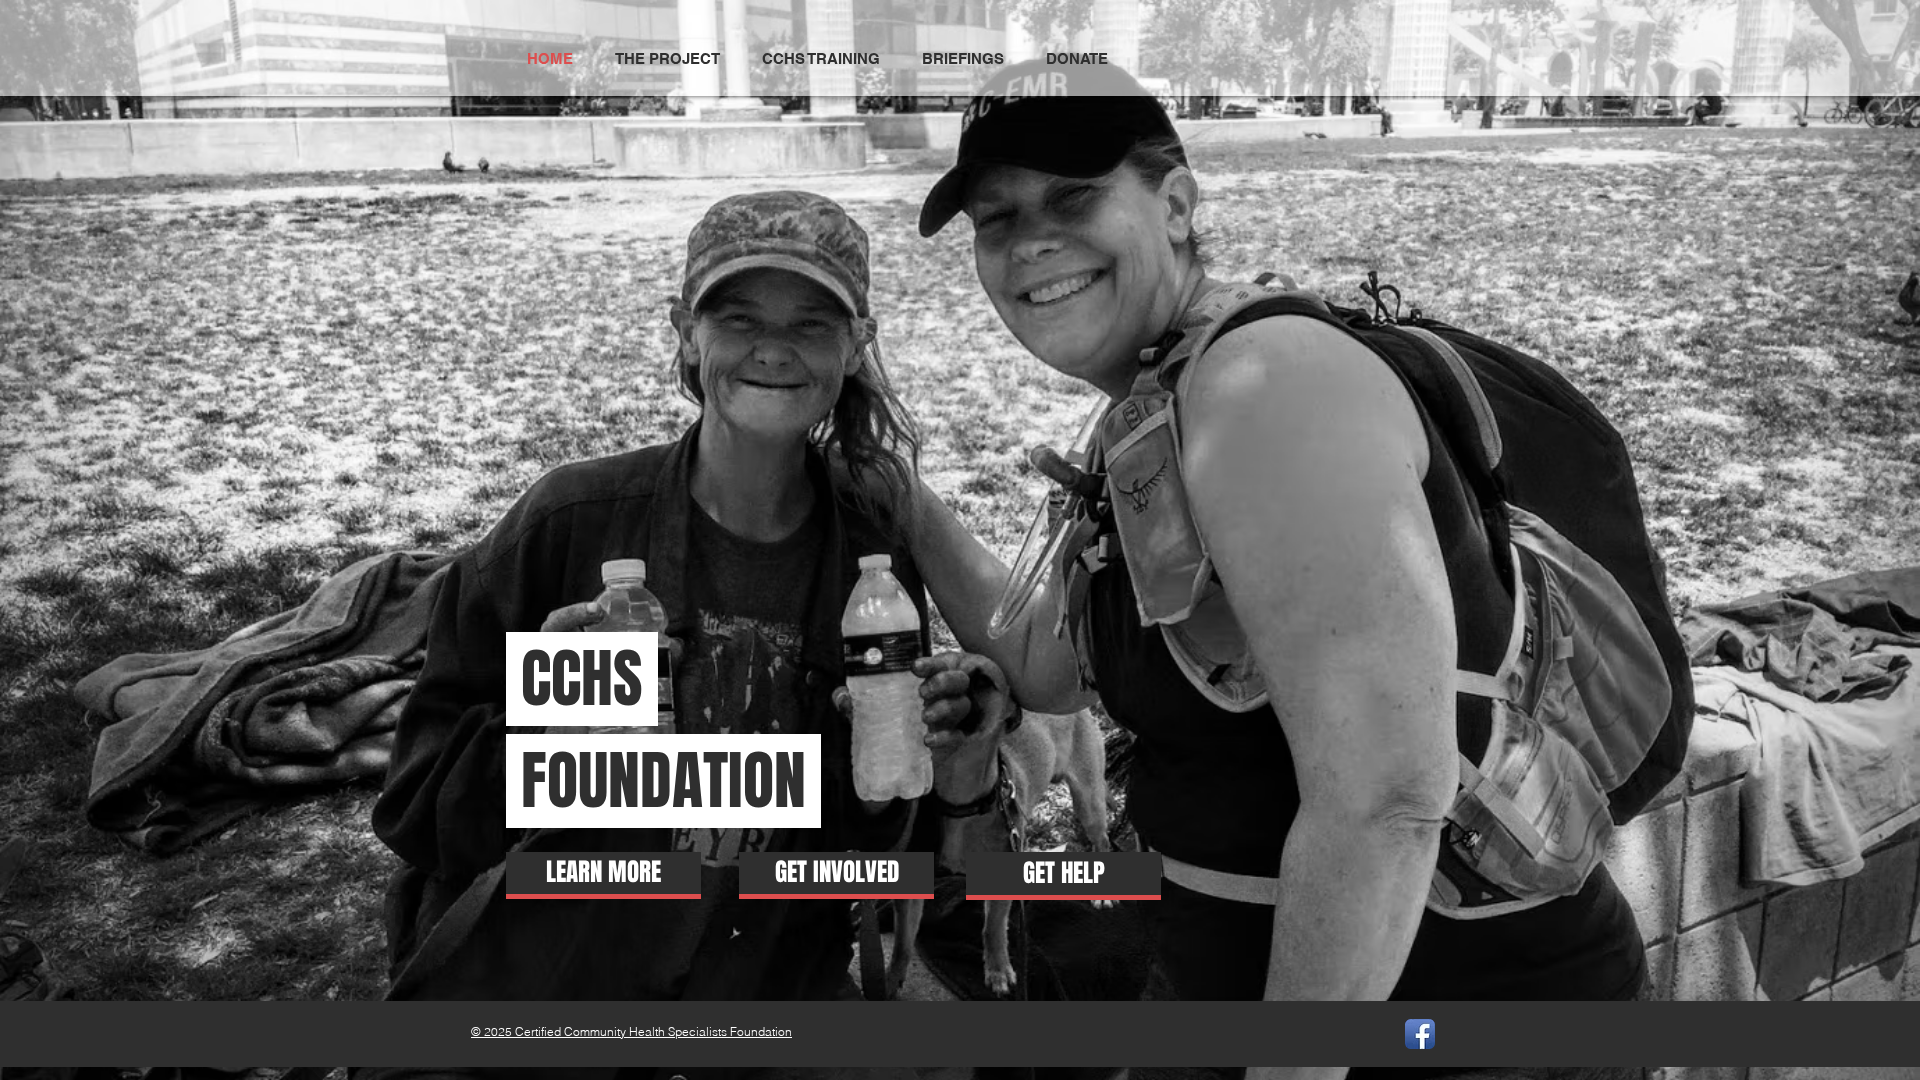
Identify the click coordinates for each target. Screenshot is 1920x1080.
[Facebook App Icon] (1420, 1034)
